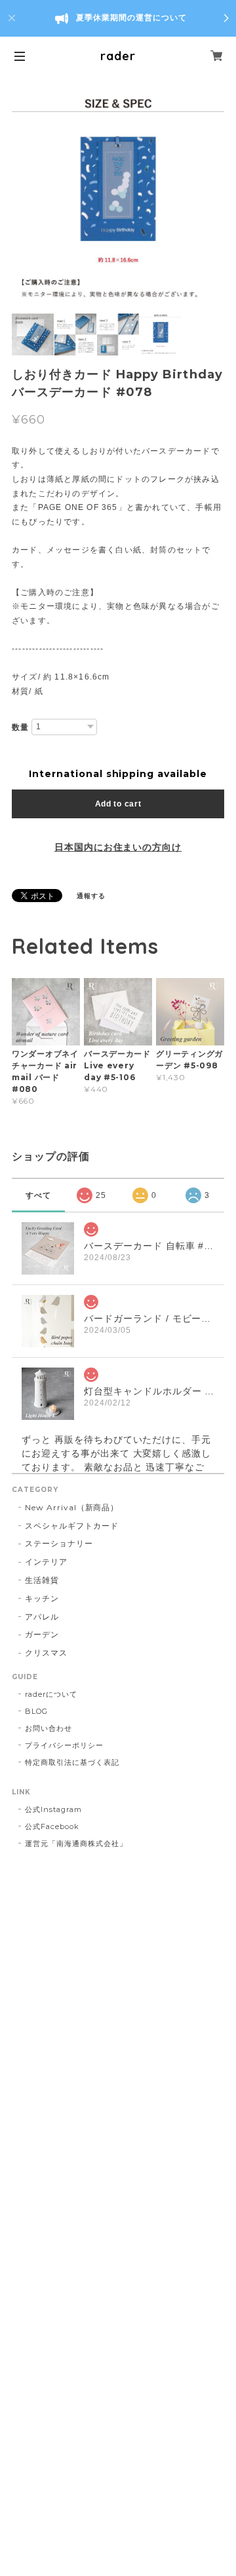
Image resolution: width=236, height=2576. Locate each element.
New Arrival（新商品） (72, 1507)
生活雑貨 (42, 1580)
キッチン (42, 1598)
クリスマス (46, 1653)
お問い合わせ (49, 1728)
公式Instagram (53, 1809)
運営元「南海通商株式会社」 (76, 1843)
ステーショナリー (59, 1543)
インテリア (46, 1562)
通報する (91, 896)
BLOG (36, 1711)
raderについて (51, 1694)
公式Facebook (52, 1826)
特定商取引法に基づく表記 (72, 1762)
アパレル (42, 1617)
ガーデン (42, 1634)
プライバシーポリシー (64, 1745)
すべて (38, 1195)
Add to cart (118, 804)
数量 (20, 727)
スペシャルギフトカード (72, 1526)
